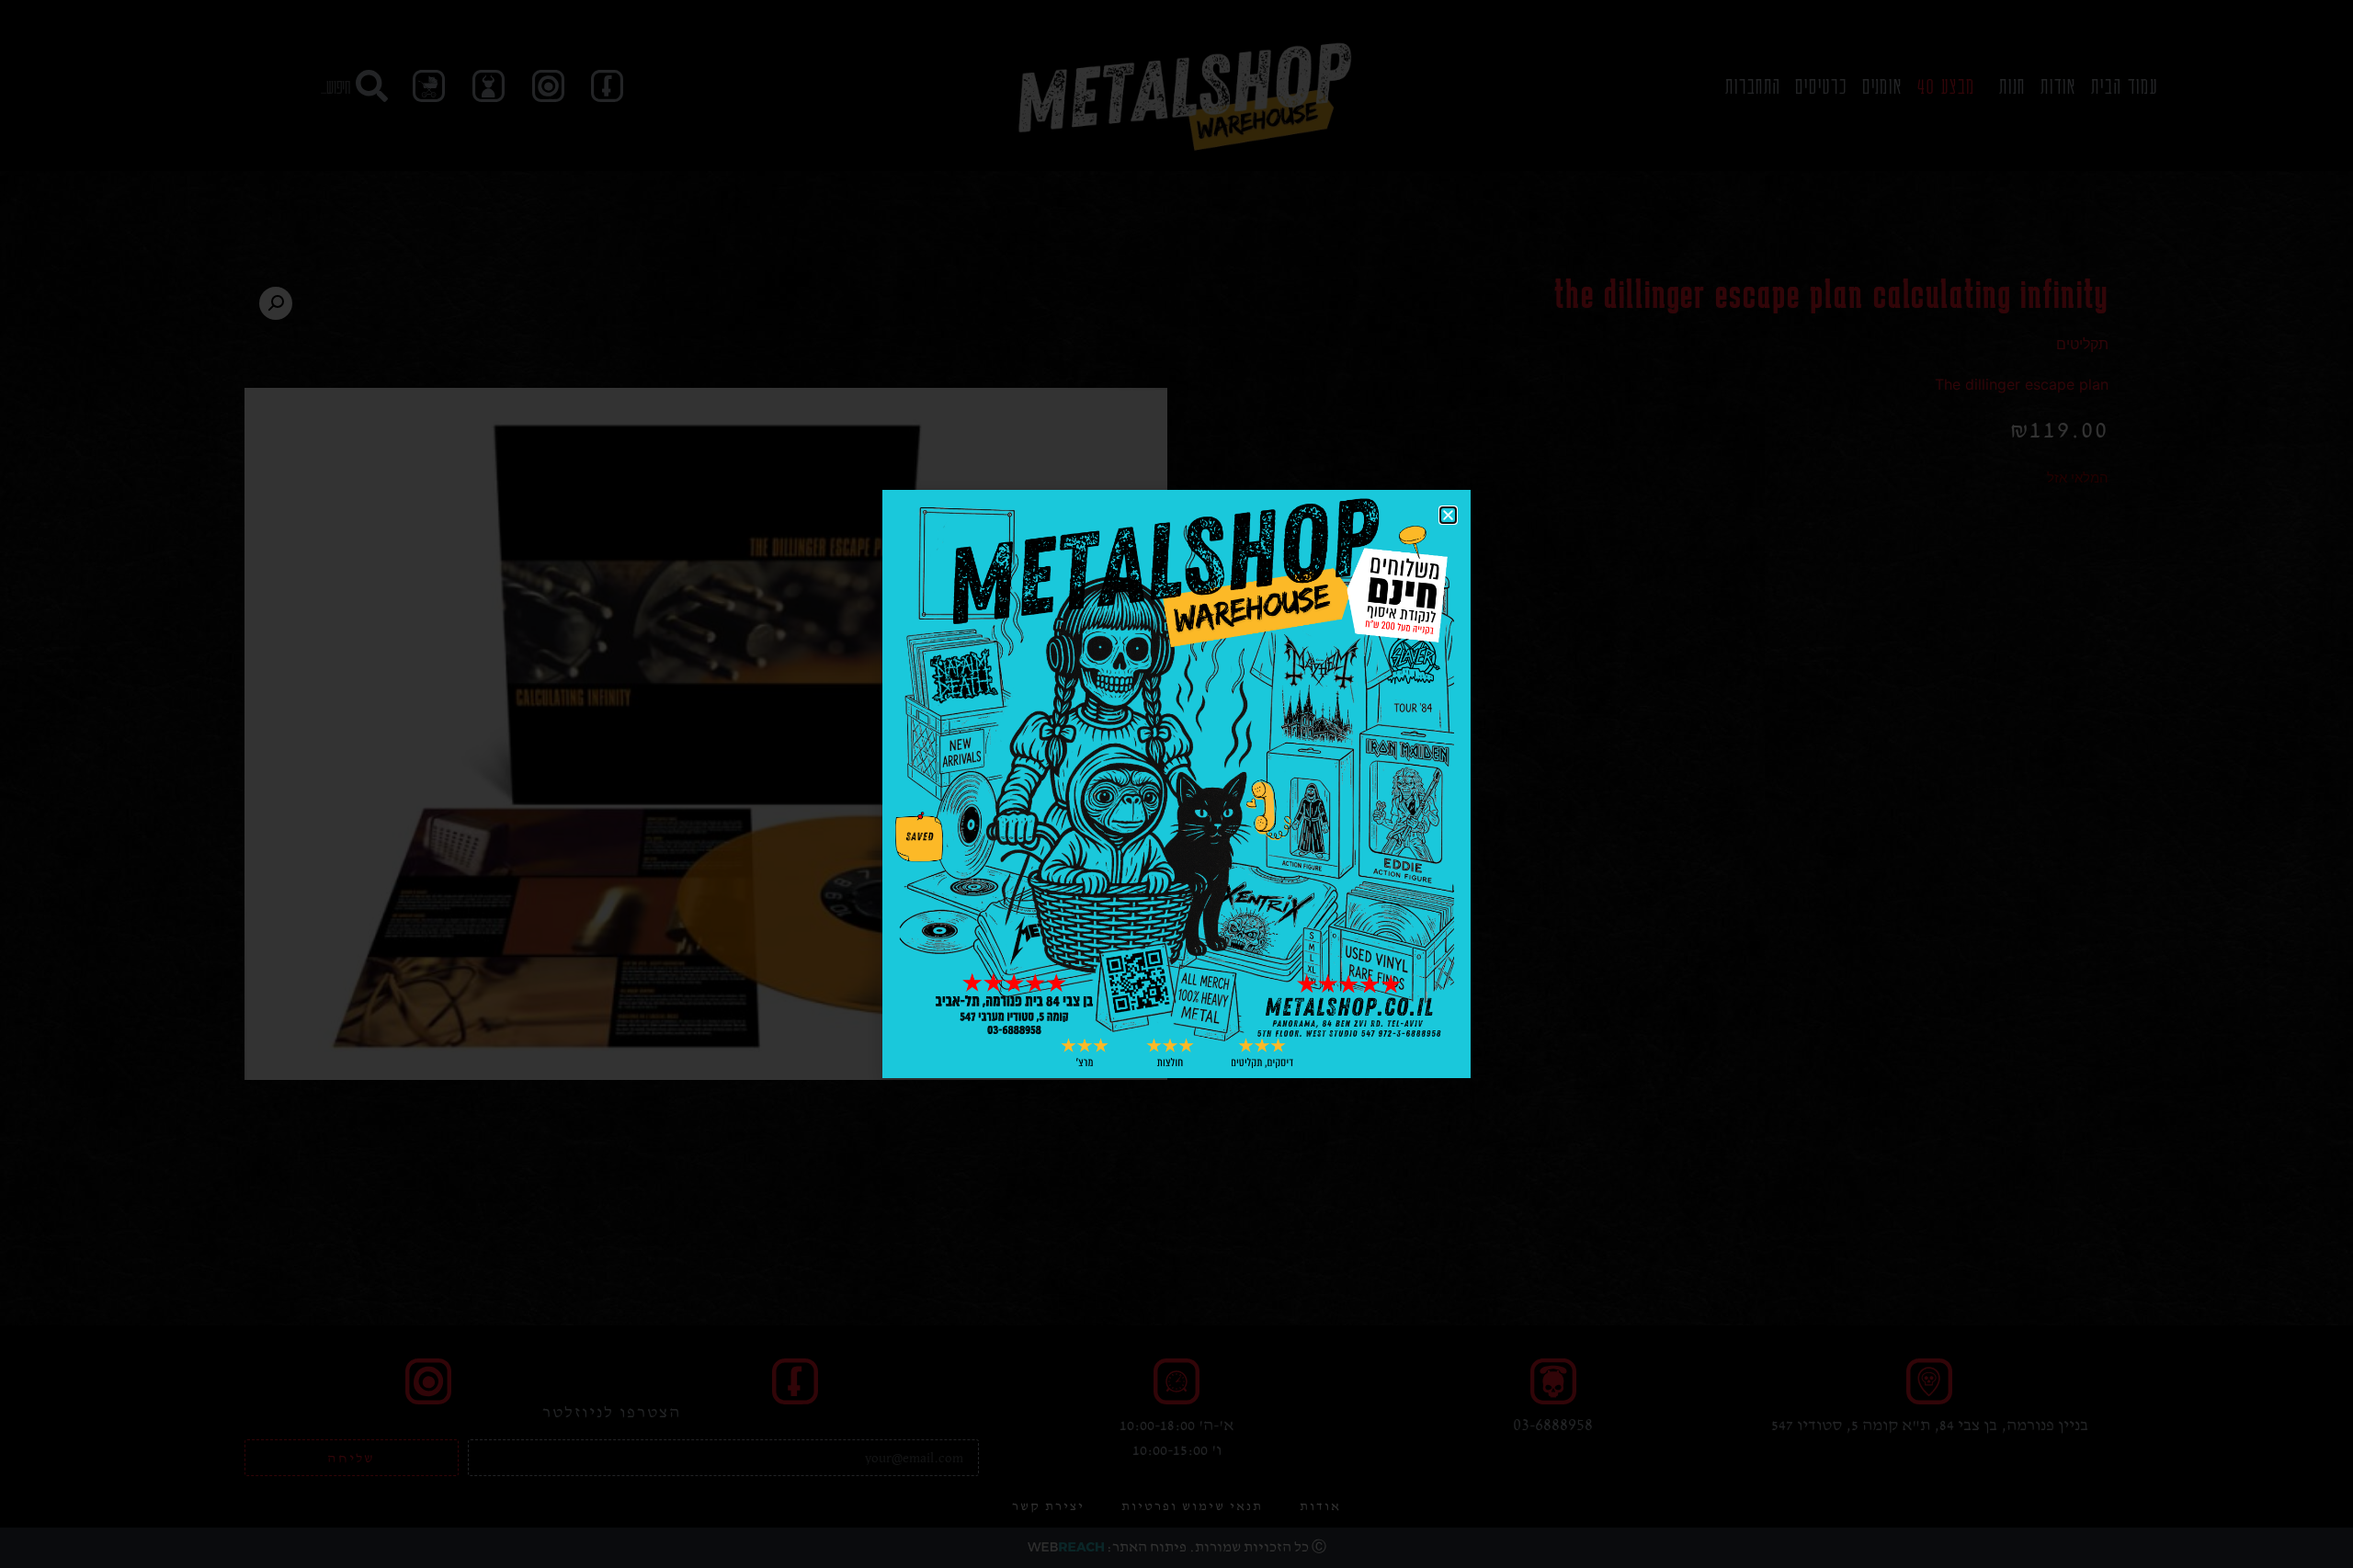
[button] (1448, 515)
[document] (1176, 784)
